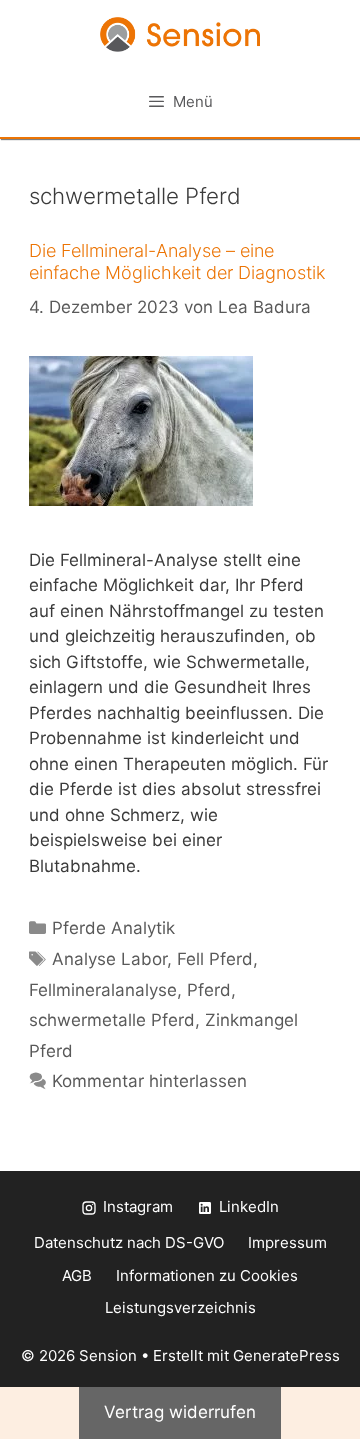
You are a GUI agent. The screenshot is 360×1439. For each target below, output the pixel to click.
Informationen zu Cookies (207, 1275)
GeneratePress (286, 1355)
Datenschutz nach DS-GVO (129, 1242)
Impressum (287, 1242)
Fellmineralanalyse (103, 990)
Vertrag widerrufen (180, 1412)
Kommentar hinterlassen (149, 1081)
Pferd (209, 990)
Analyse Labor (109, 959)
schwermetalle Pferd (112, 1020)
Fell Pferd (215, 959)
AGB (77, 1275)
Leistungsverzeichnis (180, 1307)
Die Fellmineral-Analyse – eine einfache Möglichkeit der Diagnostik (177, 261)
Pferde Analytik (113, 928)
